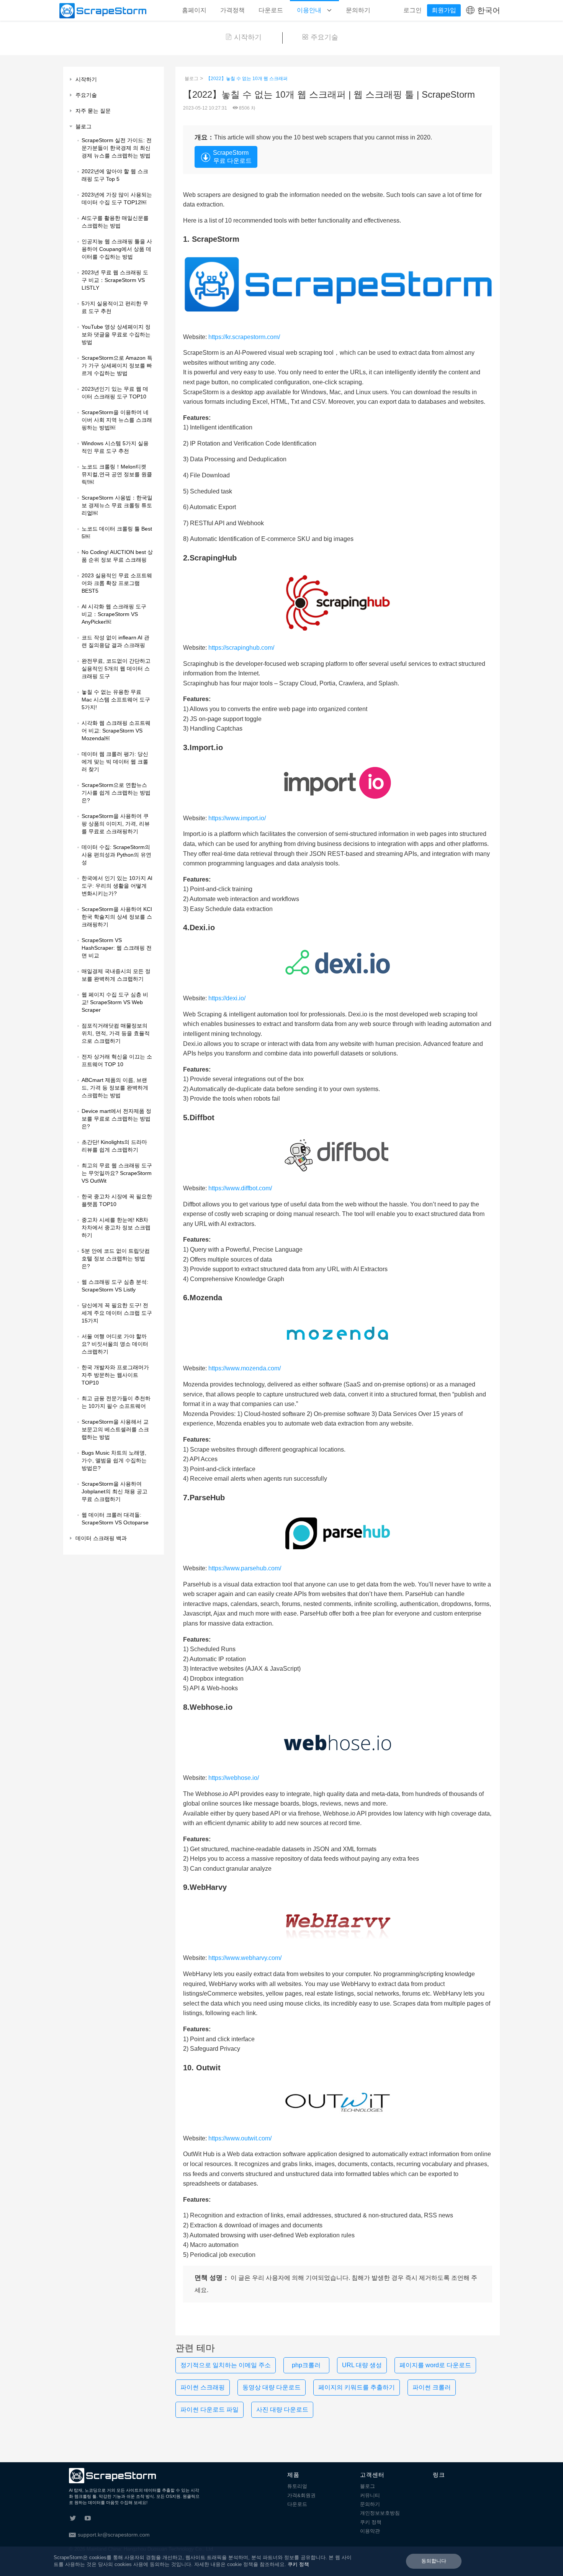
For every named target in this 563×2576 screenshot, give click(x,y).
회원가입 (444, 10)
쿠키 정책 (371, 2522)
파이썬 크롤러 (432, 2387)
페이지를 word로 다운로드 (435, 2365)
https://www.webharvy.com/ (245, 1958)
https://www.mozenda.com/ (245, 1368)
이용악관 (370, 2531)
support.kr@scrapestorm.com (114, 2535)
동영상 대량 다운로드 (272, 2387)
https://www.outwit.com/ (240, 2138)
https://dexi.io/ (227, 998)
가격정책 (232, 10)
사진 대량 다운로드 (282, 2410)
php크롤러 (306, 2365)
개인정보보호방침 (380, 2513)
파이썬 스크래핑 (203, 2387)
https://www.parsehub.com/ (245, 1568)
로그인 (412, 10)
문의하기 (358, 10)
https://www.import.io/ (237, 818)
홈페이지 (194, 10)
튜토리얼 (297, 2486)
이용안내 (310, 10)
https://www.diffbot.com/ (240, 1188)
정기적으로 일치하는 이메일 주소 (226, 2365)
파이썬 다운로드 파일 (209, 2410)
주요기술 (324, 37)
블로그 (191, 79)
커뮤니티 (370, 2495)
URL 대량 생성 (362, 2365)
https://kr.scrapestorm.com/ (244, 337)
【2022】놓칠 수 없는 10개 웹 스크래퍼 (247, 79)
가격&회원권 (301, 2495)
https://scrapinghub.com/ (241, 648)
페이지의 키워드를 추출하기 (357, 2387)
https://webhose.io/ (234, 1778)
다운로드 (271, 10)
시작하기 (248, 37)
